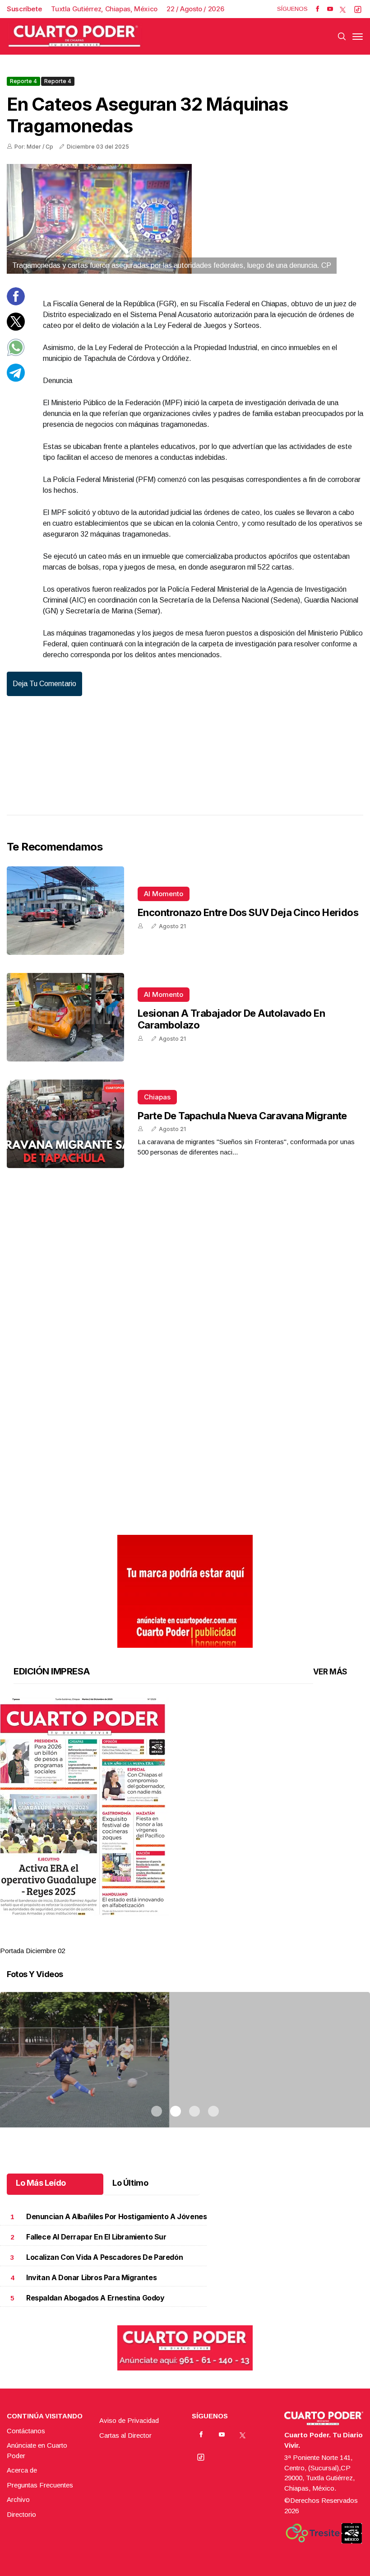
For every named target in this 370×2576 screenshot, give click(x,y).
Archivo (18, 2499)
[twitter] (343, 9)
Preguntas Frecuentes (40, 2485)
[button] (185, 1807)
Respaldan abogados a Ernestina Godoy (95, 2298)
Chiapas (157, 1097)
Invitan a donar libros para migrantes (91, 2278)
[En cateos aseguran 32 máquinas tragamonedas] (185, 219)
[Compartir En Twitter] (16, 328)
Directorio (21, 2514)
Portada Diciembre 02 (32, 1951)
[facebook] (317, 9)
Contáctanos (26, 2431)
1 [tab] (157, 1940)
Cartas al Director (125, 2435)
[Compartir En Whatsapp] (16, 354)
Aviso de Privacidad (129, 2420)
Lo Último (130, 2183)
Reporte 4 (23, 81)
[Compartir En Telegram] (16, 379)
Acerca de (22, 2470)
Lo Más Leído (41, 2183)
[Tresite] (313, 2533)
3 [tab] (194, 1940)
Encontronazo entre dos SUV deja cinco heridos (248, 912)
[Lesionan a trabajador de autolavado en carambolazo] (65, 1017)
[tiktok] (358, 9)
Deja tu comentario (44, 684)
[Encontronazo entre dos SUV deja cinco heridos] (65, 911)
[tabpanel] (185, 1827)
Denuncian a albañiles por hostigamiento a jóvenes (116, 2217)
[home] (74, 36)
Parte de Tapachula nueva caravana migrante (242, 1116)
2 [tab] (176, 1940)
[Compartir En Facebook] (16, 303)
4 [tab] (213, 1940)
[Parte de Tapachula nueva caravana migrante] (65, 1124)
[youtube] (330, 9)
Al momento (164, 894)
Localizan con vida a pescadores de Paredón (104, 2257)
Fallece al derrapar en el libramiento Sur (96, 2237)
